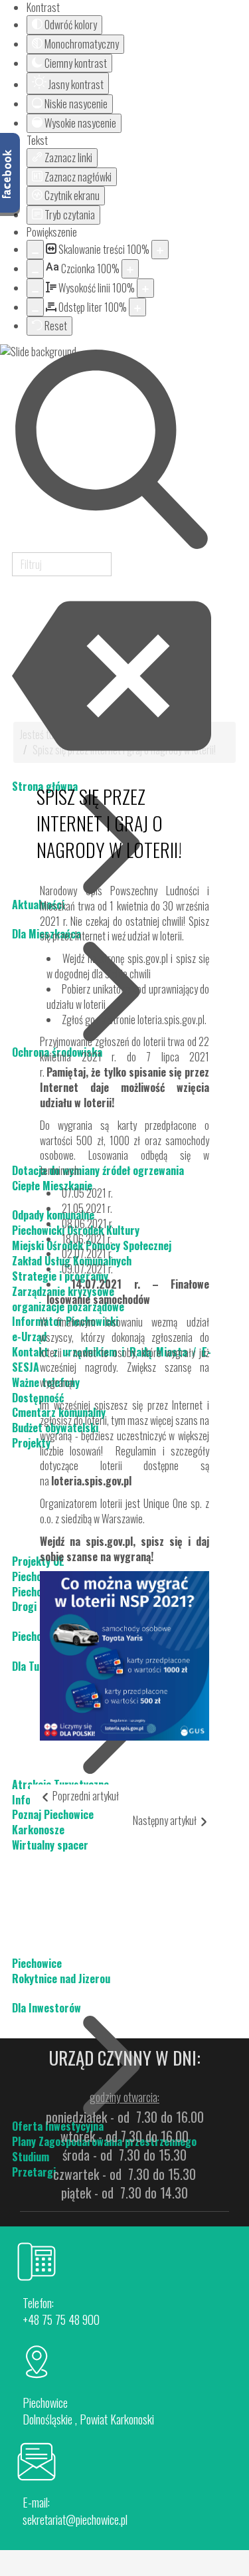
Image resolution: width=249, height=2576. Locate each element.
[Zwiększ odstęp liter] (137, 307)
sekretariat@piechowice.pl (75, 2520)
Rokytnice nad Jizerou (61, 1979)
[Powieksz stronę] (160, 250)
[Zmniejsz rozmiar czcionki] (35, 269)
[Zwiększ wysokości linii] (145, 288)
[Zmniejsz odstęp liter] (35, 307)
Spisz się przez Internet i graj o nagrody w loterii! (109, 823)
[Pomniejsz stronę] (35, 250)
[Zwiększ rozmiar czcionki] (130, 269)
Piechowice (37, 1963)
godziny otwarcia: (124, 2097)
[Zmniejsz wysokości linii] (35, 288)
